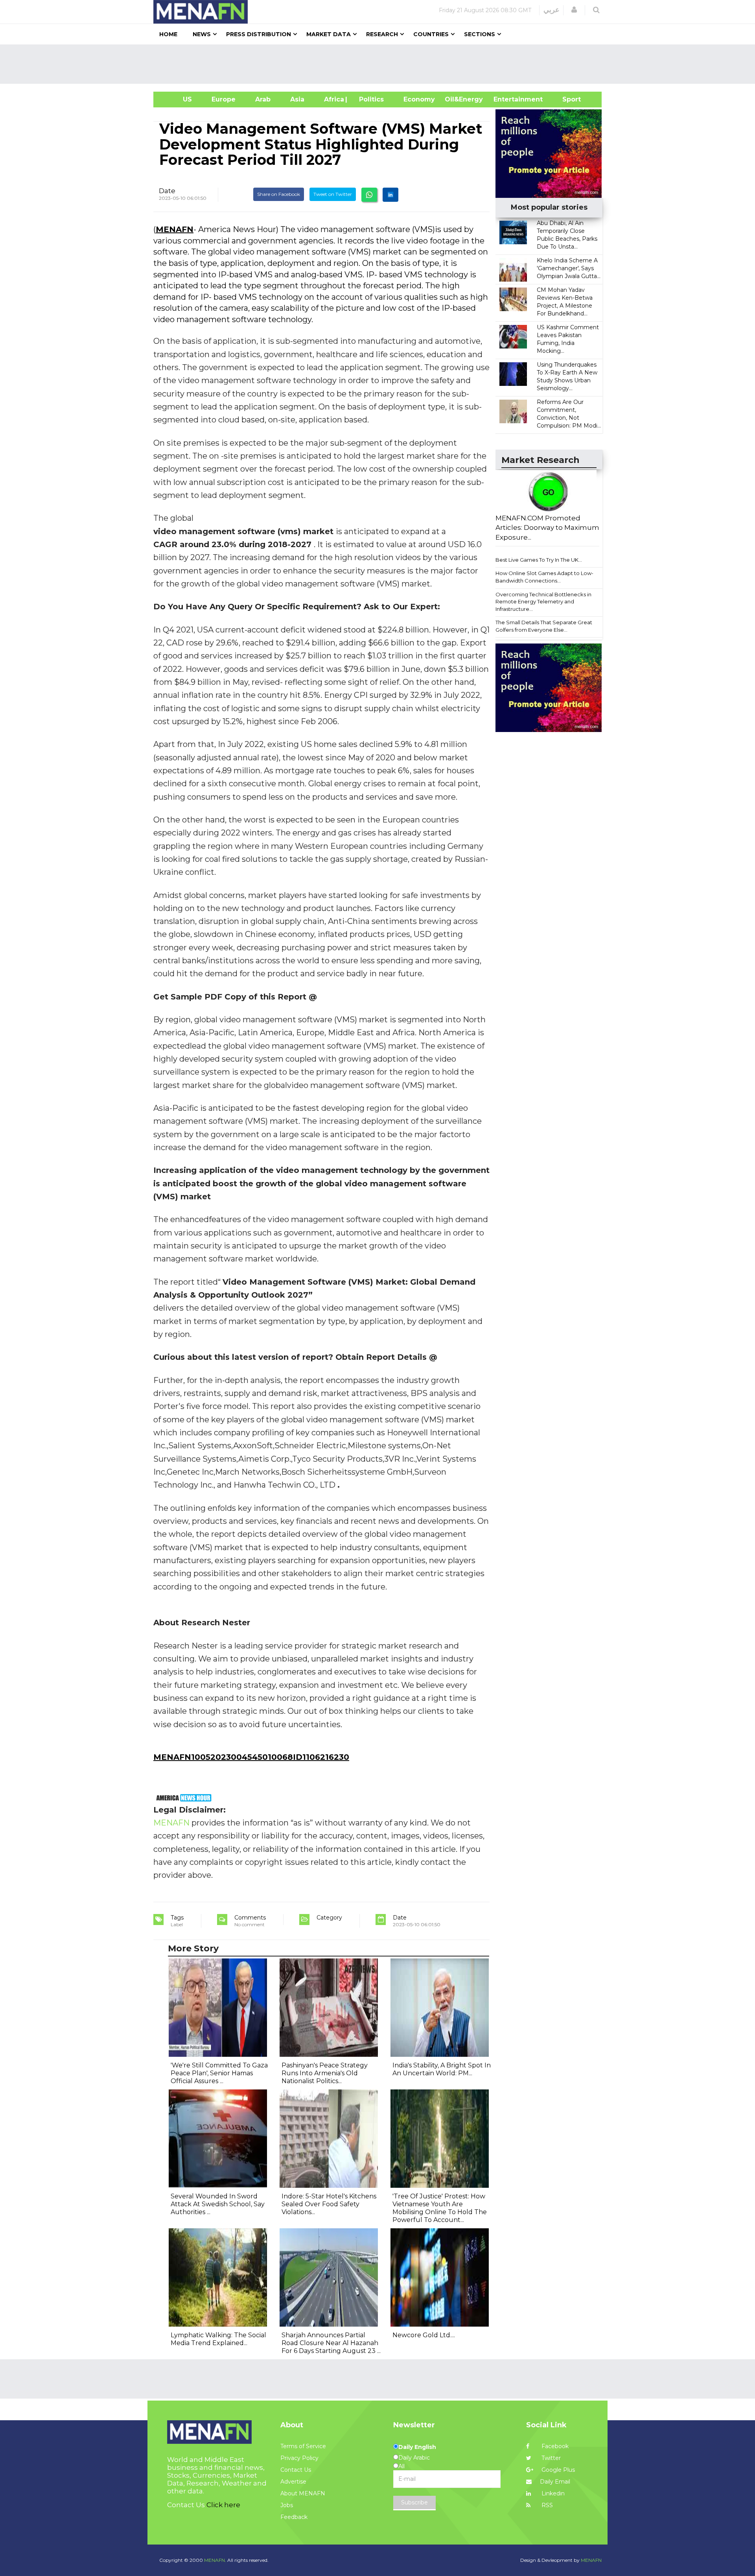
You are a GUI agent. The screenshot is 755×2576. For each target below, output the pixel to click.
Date (167, 191)
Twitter (550, 2458)
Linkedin (552, 2493)
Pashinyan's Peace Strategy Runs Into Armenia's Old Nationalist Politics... (325, 2073)
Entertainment (506, 99)
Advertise (293, 2482)
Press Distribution (259, 34)
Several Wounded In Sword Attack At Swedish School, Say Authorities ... (218, 2204)
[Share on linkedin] (390, 195)
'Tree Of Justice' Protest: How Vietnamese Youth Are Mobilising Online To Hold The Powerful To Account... (440, 2208)
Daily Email (555, 2482)
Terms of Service (303, 2446)
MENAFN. (215, 2560)
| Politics (369, 99)
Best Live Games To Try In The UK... (539, 560)
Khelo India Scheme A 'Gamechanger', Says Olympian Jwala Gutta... (569, 268)
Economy (419, 99)
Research (382, 34)
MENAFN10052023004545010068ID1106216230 (251, 1757)
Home (168, 34)
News (202, 34)
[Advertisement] (381, 64)
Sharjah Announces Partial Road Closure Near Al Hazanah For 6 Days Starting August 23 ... (331, 2343)
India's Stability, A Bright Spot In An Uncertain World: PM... (442, 2069)
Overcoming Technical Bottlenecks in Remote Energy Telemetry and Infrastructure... (543, 602)
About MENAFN (303, 2493)
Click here (223, 2505)
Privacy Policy (299, 2458)
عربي (552, 10)
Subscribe (414, 2502)
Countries (431, 34)
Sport (567, 99)
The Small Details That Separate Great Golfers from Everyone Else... (544, 626)
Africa (333, 99)
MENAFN (175, 229)
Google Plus (557, 2470)
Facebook (554, 2446)
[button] (574, 10)
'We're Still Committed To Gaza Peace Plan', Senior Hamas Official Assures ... (219, 2073)
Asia (297, 99)
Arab (263, 99)
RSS (546, 2505)
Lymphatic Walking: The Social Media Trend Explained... (218, 2339)
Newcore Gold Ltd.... (424, 2335)
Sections (480, 34)
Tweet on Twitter (333, 194)
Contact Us (296, 2470)
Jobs (287, 2505)
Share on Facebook (279, 194)
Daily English (417, 2447)
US (178, 99)
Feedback (294, 2517)
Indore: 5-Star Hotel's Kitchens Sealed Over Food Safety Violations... (329, 2204)
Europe (224, 99)
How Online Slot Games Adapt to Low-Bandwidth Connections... (544, 577)
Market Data (329, 34)
